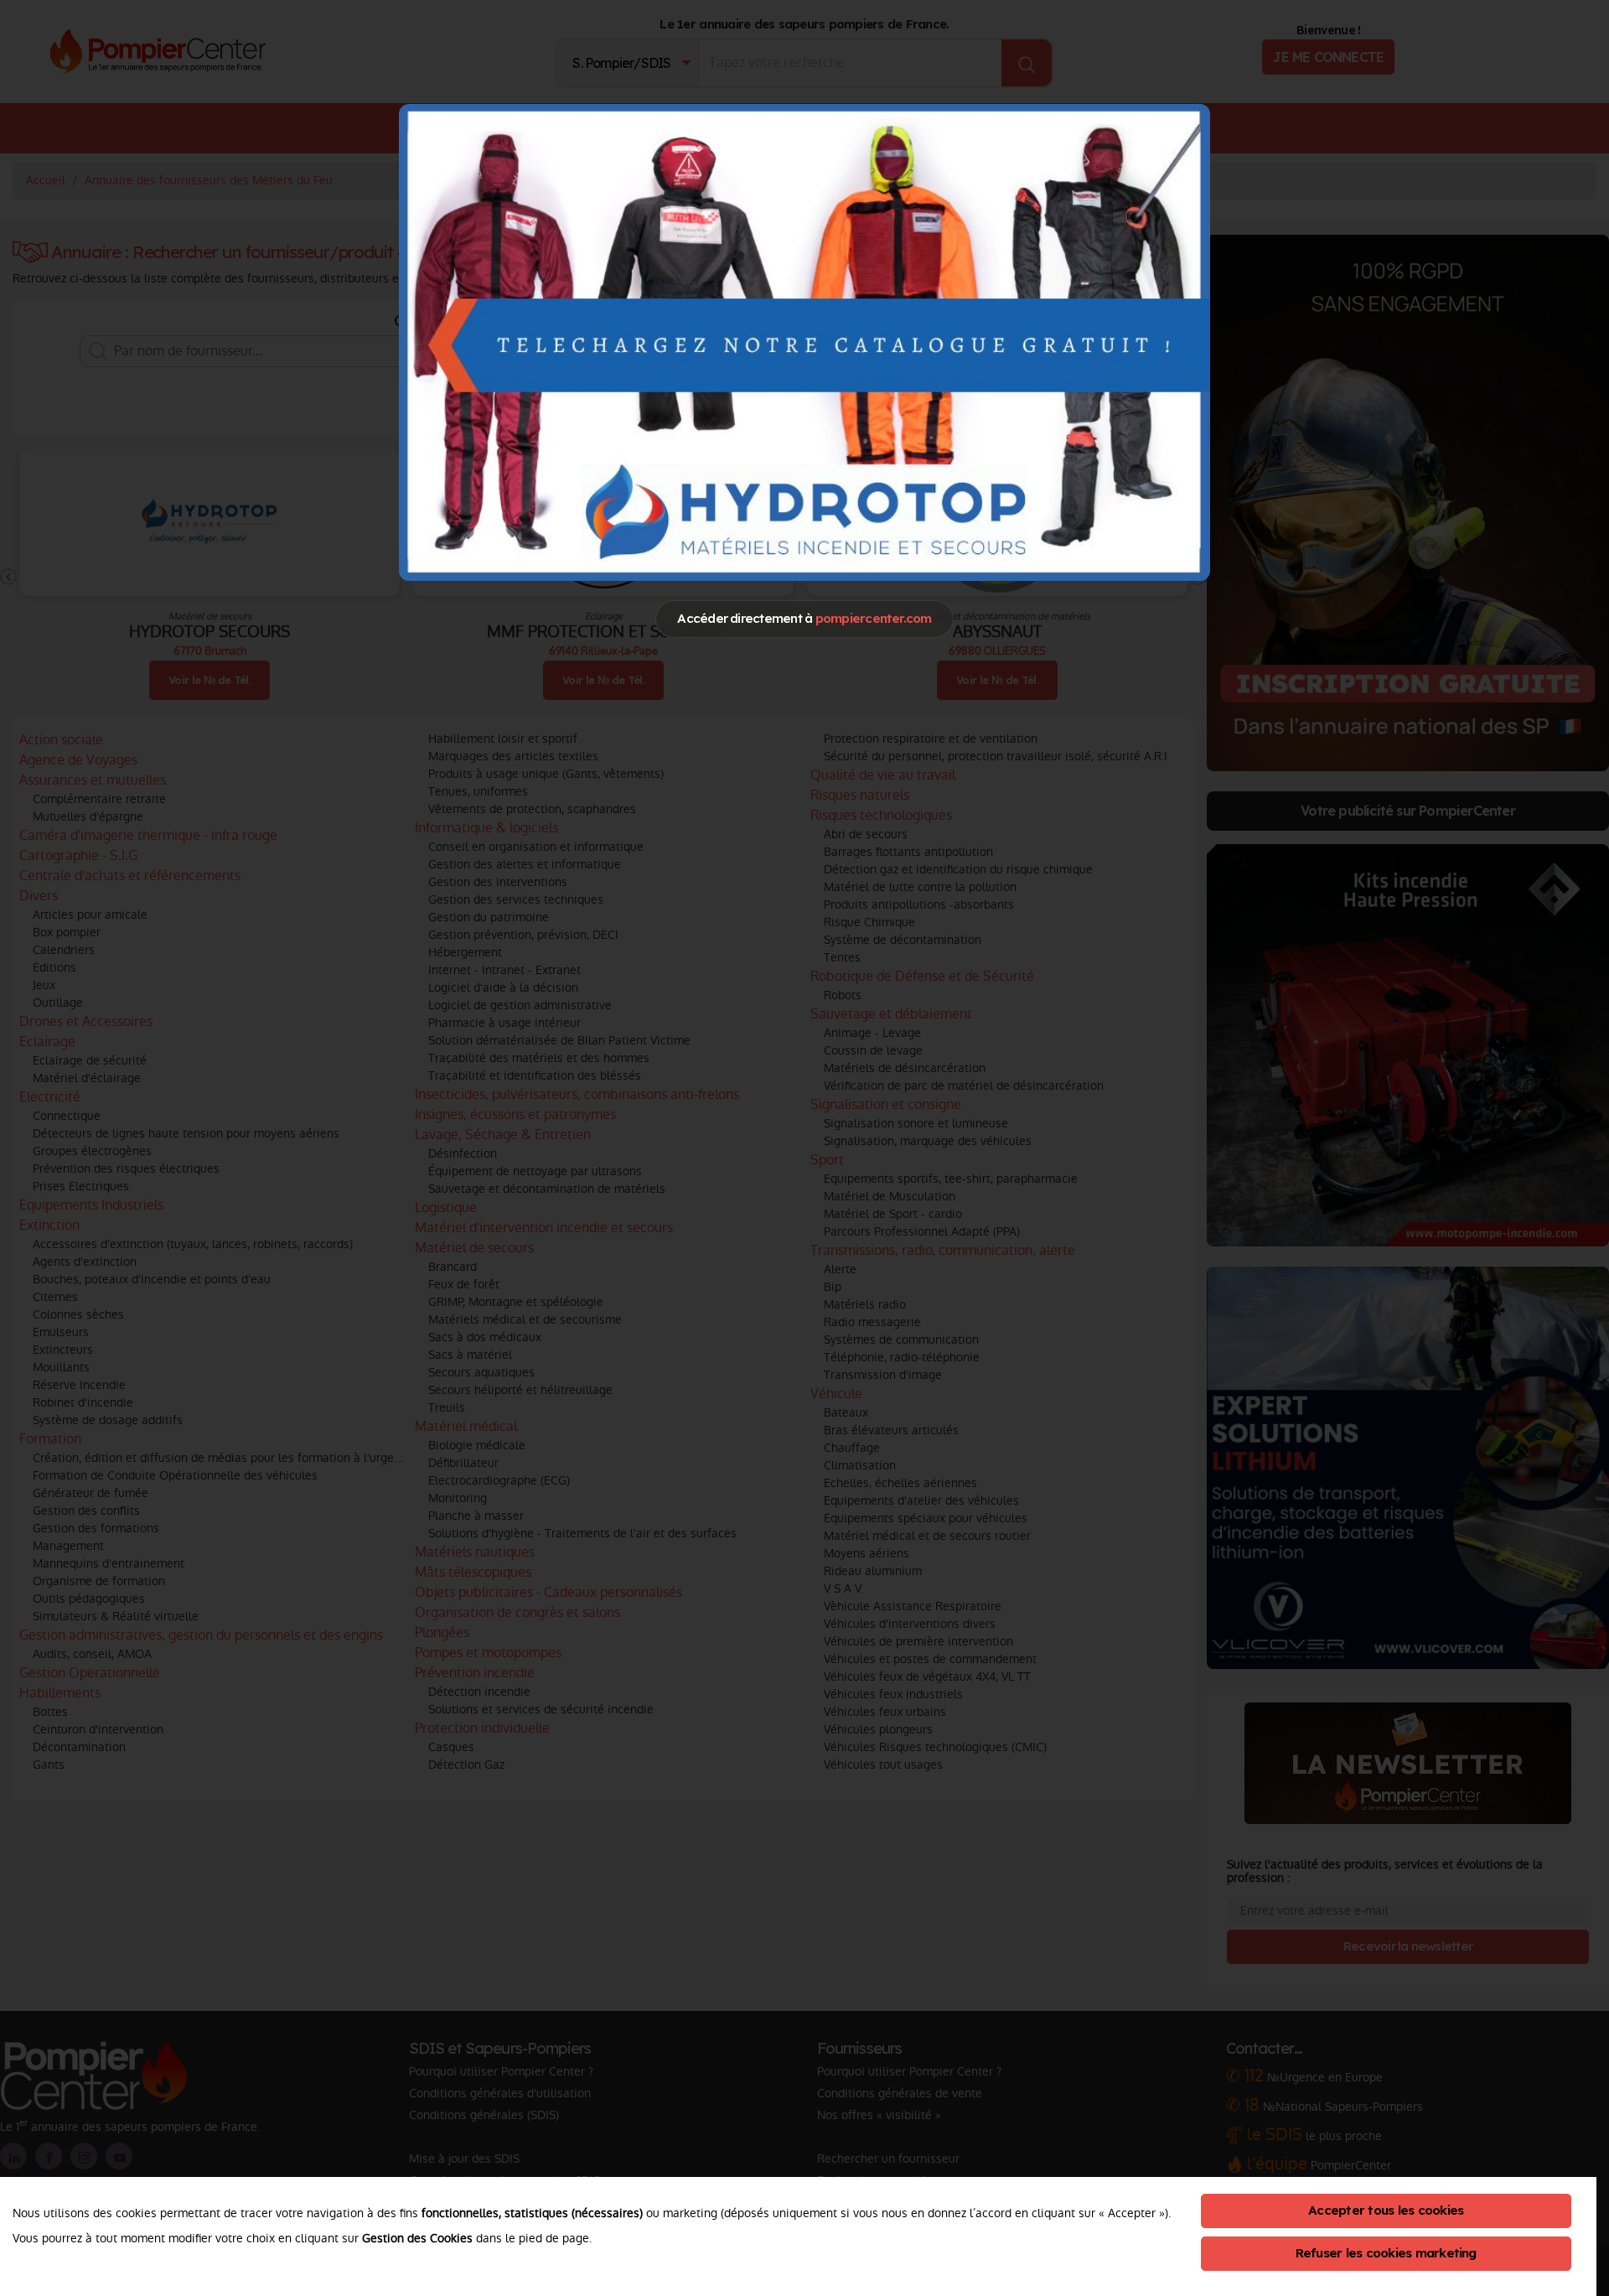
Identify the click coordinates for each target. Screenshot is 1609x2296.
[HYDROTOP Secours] (804, 342)
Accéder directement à (804, 618)
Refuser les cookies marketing (1386, 2253)
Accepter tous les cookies (1386, 2210)
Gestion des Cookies (417, 2238)
